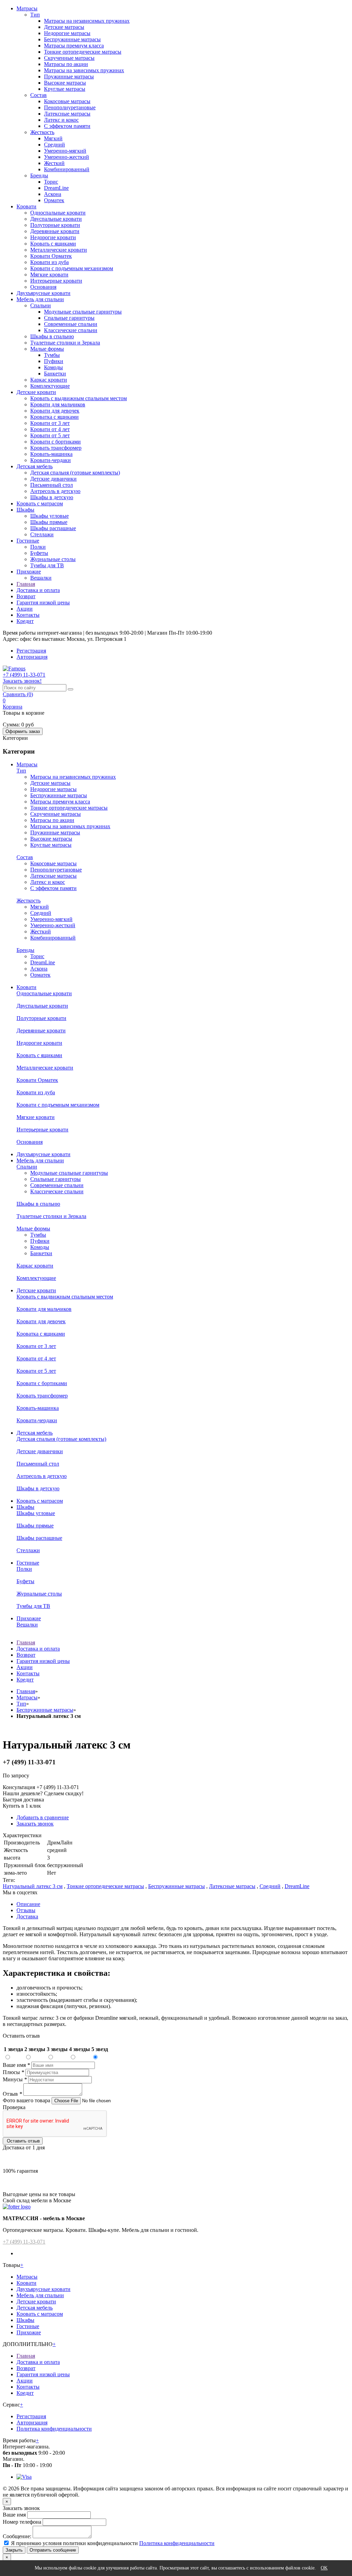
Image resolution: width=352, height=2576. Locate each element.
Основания (43, 287)
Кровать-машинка (51, 454)
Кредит (25, 621)
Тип (35, 15)
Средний (54, 145)
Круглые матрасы (65, 89)
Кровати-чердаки (51, 460)
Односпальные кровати (58, 213)
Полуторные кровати (55, 225)
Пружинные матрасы (69, 76)
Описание (28, 1904)
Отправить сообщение (53, 2550)
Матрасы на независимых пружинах (87, 21)
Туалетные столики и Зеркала (65, 343)
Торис (51, 182)
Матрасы (27, 8)
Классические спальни (71, 330)
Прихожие (29, 572)
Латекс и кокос (61, 120)
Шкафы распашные (53, 528)
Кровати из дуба (49, 262)
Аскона (53, 194)
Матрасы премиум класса (74, 46)
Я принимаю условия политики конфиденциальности (74, 2543)
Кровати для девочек (55, 411)
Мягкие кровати (49, 275)
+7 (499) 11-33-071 (24, 2242)
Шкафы (25, 510)
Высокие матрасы (65, 83)
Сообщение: (17, 2536)
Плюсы (13, 2072)
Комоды (53, 367)
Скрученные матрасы (69, 58)
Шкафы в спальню (52, 336)
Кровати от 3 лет (50, 423)
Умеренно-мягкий (65, 151)
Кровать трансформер (56, 448)
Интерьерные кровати (56, 281)
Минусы (15, 2079)
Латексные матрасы (67, 114)
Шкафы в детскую (52, 497)
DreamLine (56, 188)
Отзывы (26, 1910)
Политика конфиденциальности (54, 2429)
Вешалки (41, 578)
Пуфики (54, 361)
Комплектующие (50, 386)
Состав (38, 95)
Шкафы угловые (49, 516)
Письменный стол (52, 485)
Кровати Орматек (51, 256)
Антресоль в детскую (55, 491)
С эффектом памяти (67, 126)
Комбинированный (67, 169)
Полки (38, 547)
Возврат (26, 596)
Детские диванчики (53, 479)
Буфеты (39, 553)
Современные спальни (71, 324)
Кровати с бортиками (56, 442)
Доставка (27, 1916)
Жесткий (54, 163)
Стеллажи (42, 534)
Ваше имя (16, 2065)
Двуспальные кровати (56, 219)
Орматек (54, 200)
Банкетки (55, 374)
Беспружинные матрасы (72, 39)
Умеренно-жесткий (67, 157)
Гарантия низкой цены (43, 602)
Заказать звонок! (22, 681)
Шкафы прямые (49, 522)
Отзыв (12, 2094)
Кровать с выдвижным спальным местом (79, 398)
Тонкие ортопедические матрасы (83, 52)
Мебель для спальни (40, 299)
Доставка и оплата (38, 590)
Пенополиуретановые (70, 107)
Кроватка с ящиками (54, 417)
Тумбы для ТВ (47, 565)
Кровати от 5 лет (50, 435)
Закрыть (14, 2550)
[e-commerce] (14, 668)
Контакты (28, 615)
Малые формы (47, 349)
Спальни (41, 305)
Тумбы (52, 355)
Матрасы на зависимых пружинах (84, 70)
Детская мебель (35, 466)
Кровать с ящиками (53, 244)
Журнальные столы (53, 559)
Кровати (26, 206)
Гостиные (28, 541)
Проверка (14, 2107)
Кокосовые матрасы (67, 101)
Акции (25, 609)
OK (324, 2568)
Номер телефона (22, 2522)
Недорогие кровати (53, 237)
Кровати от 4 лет (50, 429)
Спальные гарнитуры (69, 318)
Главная (26, 584)
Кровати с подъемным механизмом (72, 268)
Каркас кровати (49, 380)
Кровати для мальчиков (58, 404)
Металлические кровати (59, 250)
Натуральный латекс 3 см (33, 1886)
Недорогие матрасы (67, 33)
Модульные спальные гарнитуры (83, 312)
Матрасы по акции (66, 64)
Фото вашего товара (27, 2100)
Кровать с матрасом (40, 503)
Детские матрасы (64, 27)
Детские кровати (36, 392)
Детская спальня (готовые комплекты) (75, 473)
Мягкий (53, 138)
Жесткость (42, 132)
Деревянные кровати (55, 231)
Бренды (39, 176)
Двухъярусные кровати (43, 293)
